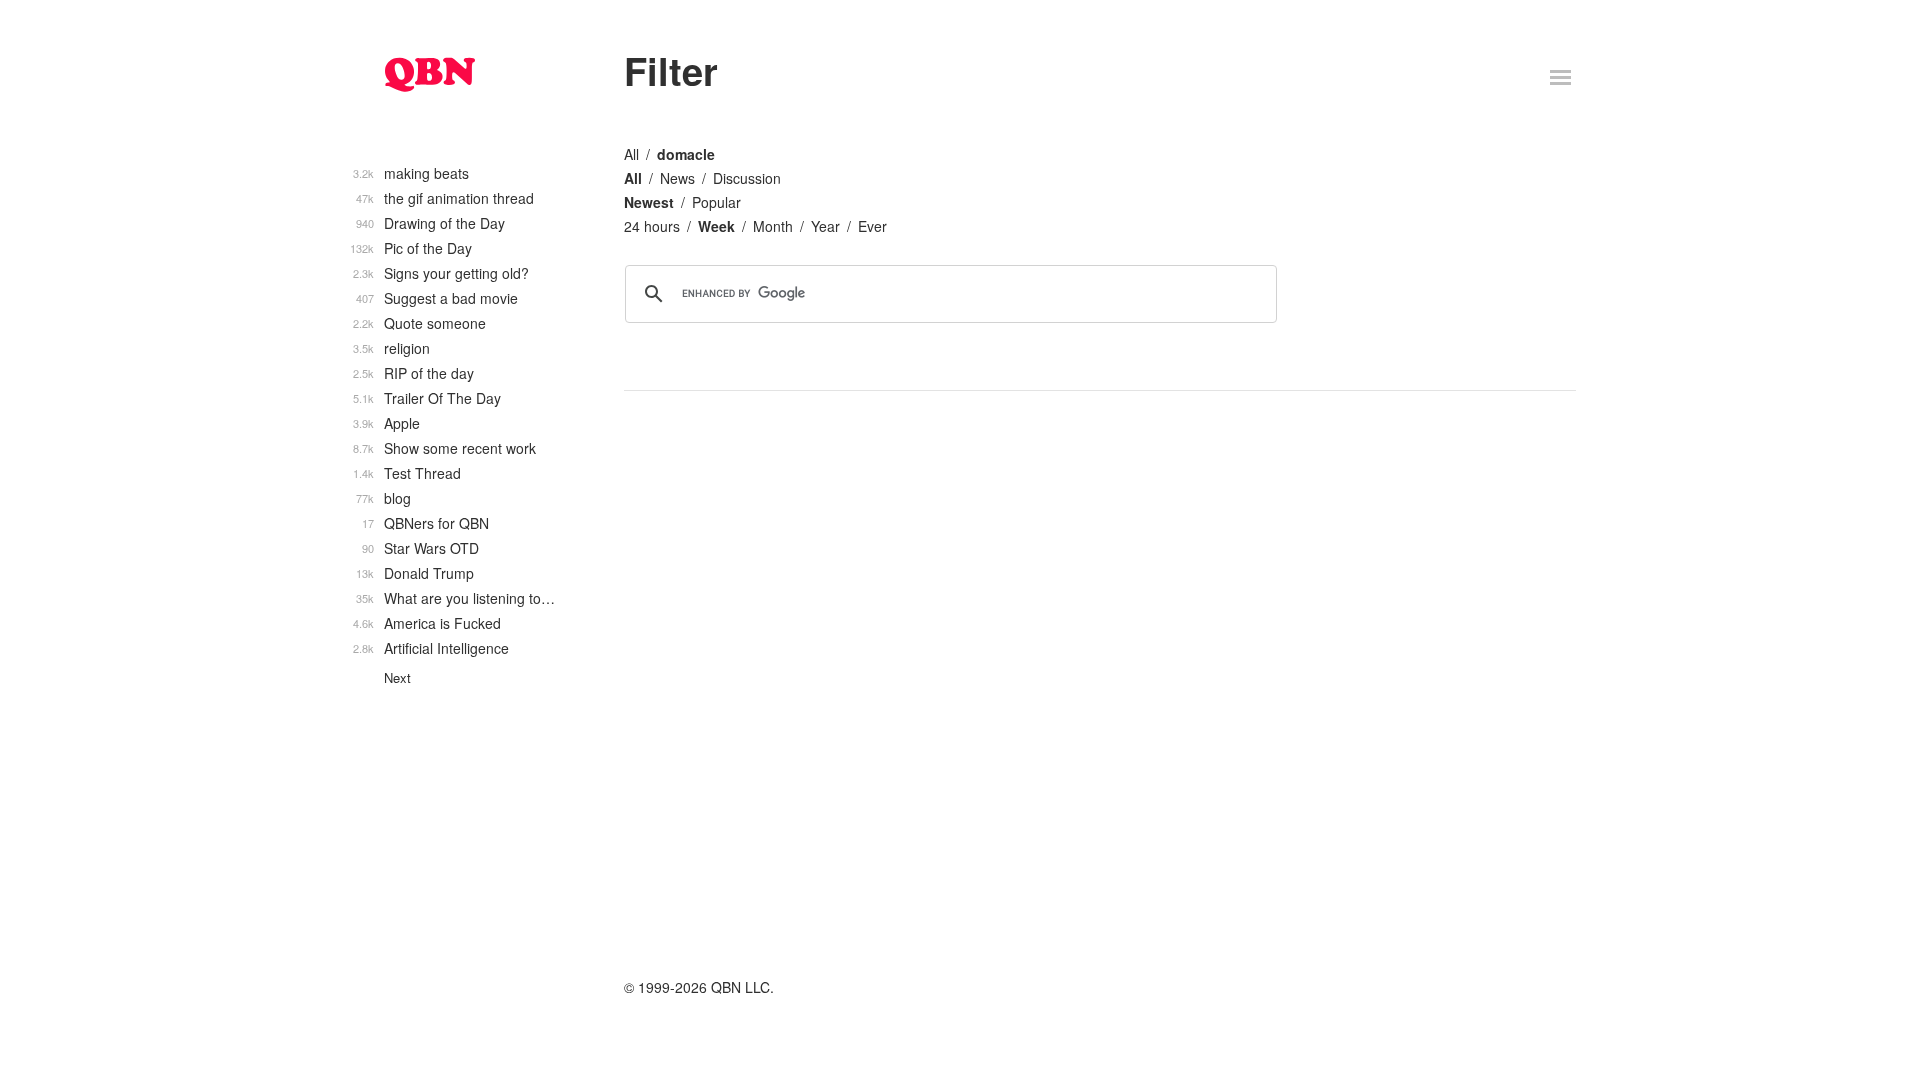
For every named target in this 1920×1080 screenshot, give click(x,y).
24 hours (652, 226)
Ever (872, 226)
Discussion (747, 178)
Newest (649, 202)
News (677, 178)
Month (773, 226)
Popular (716, 202)
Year (825, 226)
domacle (686, 154)
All (631, 154)
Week (716, 226)
